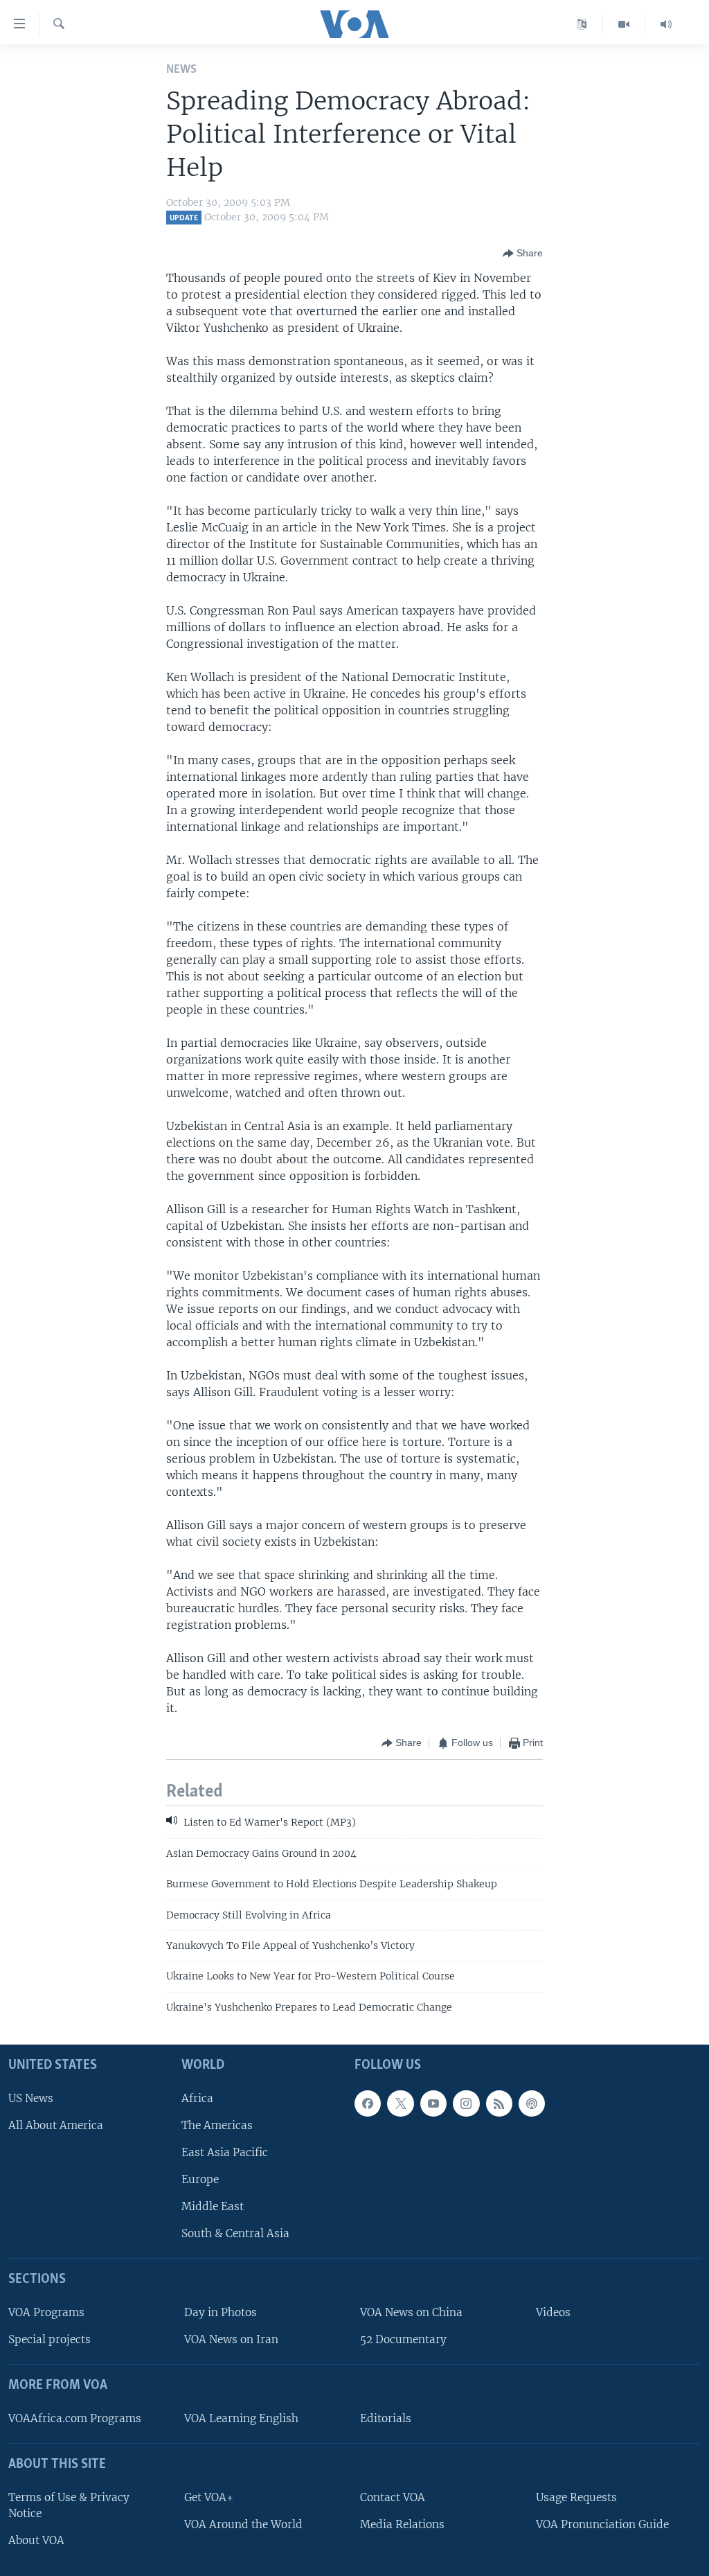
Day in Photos (221, 2312)
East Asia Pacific (225, 2152)
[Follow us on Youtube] (433, 2103)
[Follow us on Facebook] (368, 2103)
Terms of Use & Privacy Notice (69, 2505)
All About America (56, 2125)
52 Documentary (403, 2339)
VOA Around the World (243, 2524)
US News (31, 2098)
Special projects (50, 2339)
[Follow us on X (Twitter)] (400, 2103)
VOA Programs (46, 2312)
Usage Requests (576, 2497)
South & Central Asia (235, 2234)
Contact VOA (393, 2497)
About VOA (36, 2540)
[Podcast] (532, 2103)
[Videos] (624, 24)
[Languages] (582, 24)
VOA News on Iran (231, 2339)
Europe (200, 2179)
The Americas (217, 2125)
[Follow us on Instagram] (466, 2103)
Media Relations (402, 2524)
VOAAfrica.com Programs (75, 2418)
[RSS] (499, 2103)
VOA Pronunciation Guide (602, 2524)
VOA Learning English (241, 2418)
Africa (197, 2098)
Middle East (213, 2206)
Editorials (386, 2418)
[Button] (523, 254)
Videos (553, 2312)
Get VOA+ (209, 2497)
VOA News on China (411, 2312)
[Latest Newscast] (666, 24)
